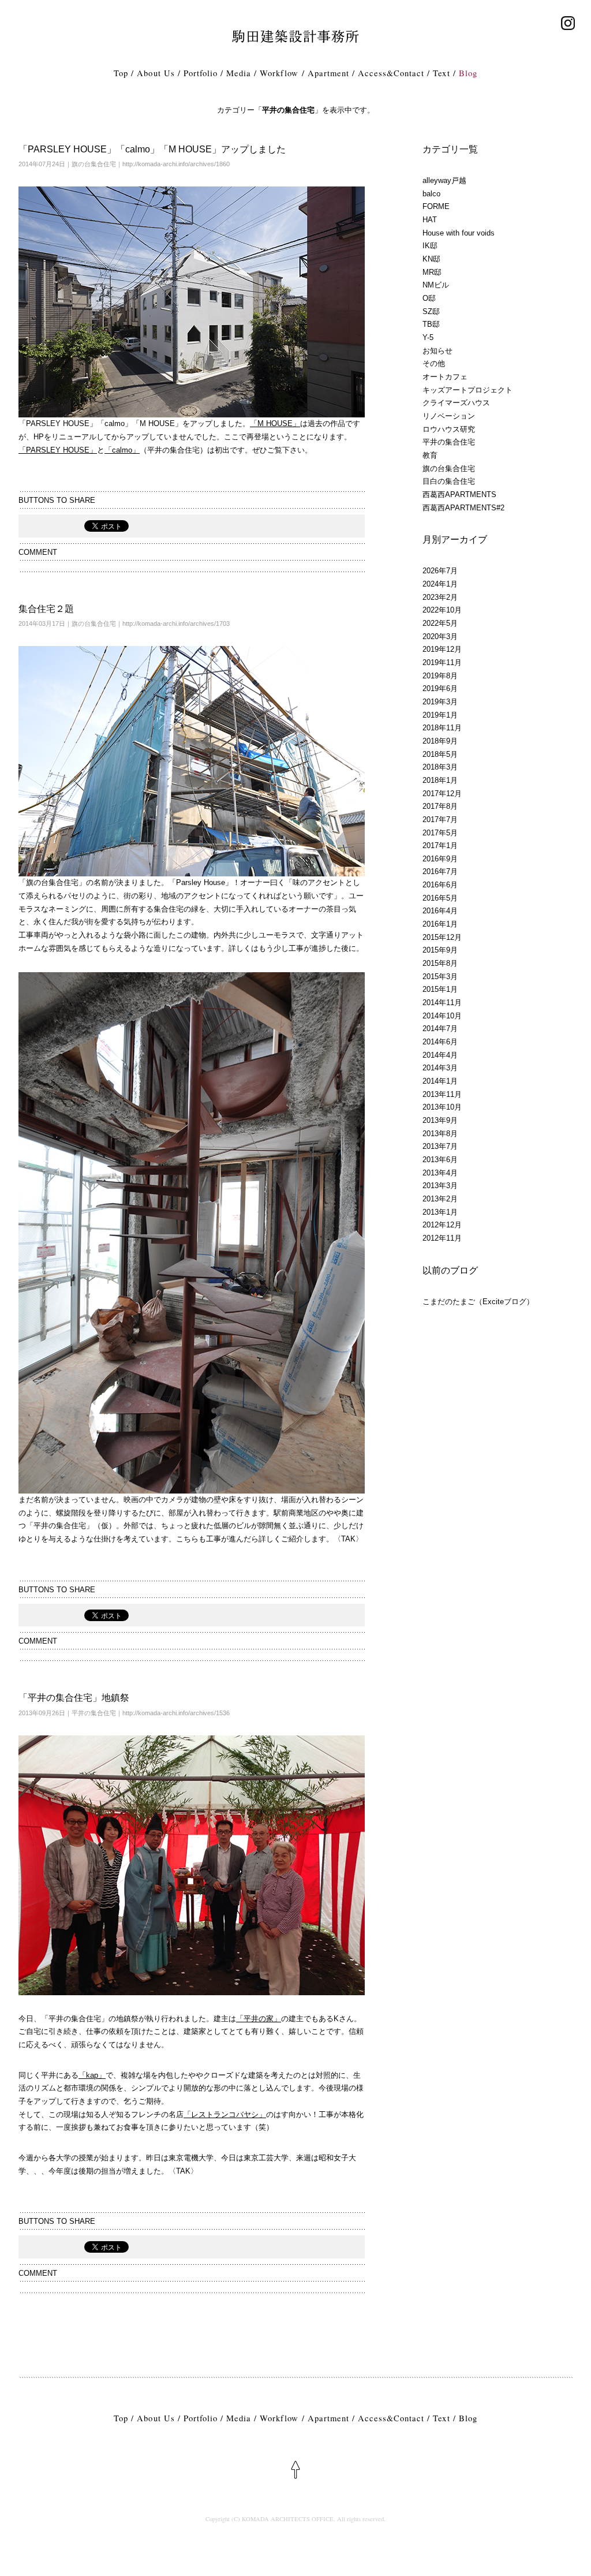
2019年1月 (440, 715)
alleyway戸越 (444, 180)
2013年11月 (442, 1094)
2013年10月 (442, 1107)
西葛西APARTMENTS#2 (463, 508)
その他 (434, 363)
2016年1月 (440, 924)
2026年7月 (440, 571)
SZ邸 (431, 311)
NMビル (436, 285)
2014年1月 (440, 1081)
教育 (430, 455)
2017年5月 (440, 833)
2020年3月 (440, 636)
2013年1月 (440, 1212)
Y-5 (428, 337)
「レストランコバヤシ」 (225, 2114)
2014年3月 (440, 1068)
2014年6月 (440, 1042)
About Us (156, 73)
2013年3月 (440, 1186)
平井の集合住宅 (94, 1713)
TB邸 (431, 324)
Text (441, 73)
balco (431, 194)
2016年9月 (440, 859)
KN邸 (431, 259)
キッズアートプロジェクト (467, 390)
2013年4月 (440, 1173)
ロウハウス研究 (449, 429)
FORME (436, 206)
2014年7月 (440, 1028)
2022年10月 (442, 610)
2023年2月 (440, 597)
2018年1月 (440, 780)
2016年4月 (440, 911)
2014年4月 (440, 1055)
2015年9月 (440, 950)
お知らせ (437, 351)
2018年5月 (440, 754)
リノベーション (449, 416)
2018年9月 (440, 741)
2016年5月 (440, 898)
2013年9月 (440, 1120)
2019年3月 (440, 702)
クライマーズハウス (456, 403)
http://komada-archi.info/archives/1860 (176, 164)
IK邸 (430, 246)
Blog (468, 73)
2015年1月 (440, 989)
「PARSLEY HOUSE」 (58, 450)
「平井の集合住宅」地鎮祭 (74, 1698)
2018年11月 (442, 728)
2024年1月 (440, 584)
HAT (430, 220)
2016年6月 (440, 885)
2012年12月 (442, 1225)
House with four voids (459, 233)
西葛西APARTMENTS (459, 494)
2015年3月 (440, 977)
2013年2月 (440, 1199)
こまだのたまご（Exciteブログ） (478, 1302)
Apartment (328, 73)
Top (121, 73)
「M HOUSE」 (275, 423)
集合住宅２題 (46, 609)
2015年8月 (440, 963)
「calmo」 (122, 450)
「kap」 (92, 2075)
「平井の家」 (259, 2019)
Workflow (279, 73)
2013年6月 (440, 1160)
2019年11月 (442, 662)
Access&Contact (391, 73)
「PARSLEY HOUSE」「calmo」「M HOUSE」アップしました (152, 149)
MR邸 (432, 272)
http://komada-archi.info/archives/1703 (176, 624)
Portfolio (201, 73)
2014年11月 (442, 1003)
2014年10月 (442, 1016)
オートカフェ (445, 377)
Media (239, 73)
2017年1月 (440, 845)
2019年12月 (442, 649)
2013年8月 (440, 1134)
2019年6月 (440, 688)
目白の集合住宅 (449, 481)
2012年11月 (442, 1238)
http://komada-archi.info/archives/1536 (176, 1713)
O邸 (429, 298)
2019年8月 (440, 676)
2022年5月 (440, 623)
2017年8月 (440, 806)
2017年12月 (442, 794)
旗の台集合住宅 (94, 164)
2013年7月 (440, 1146)
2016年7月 (440, 871)
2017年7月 (440, 820)
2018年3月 (440, 767)
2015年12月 (442, 937)
